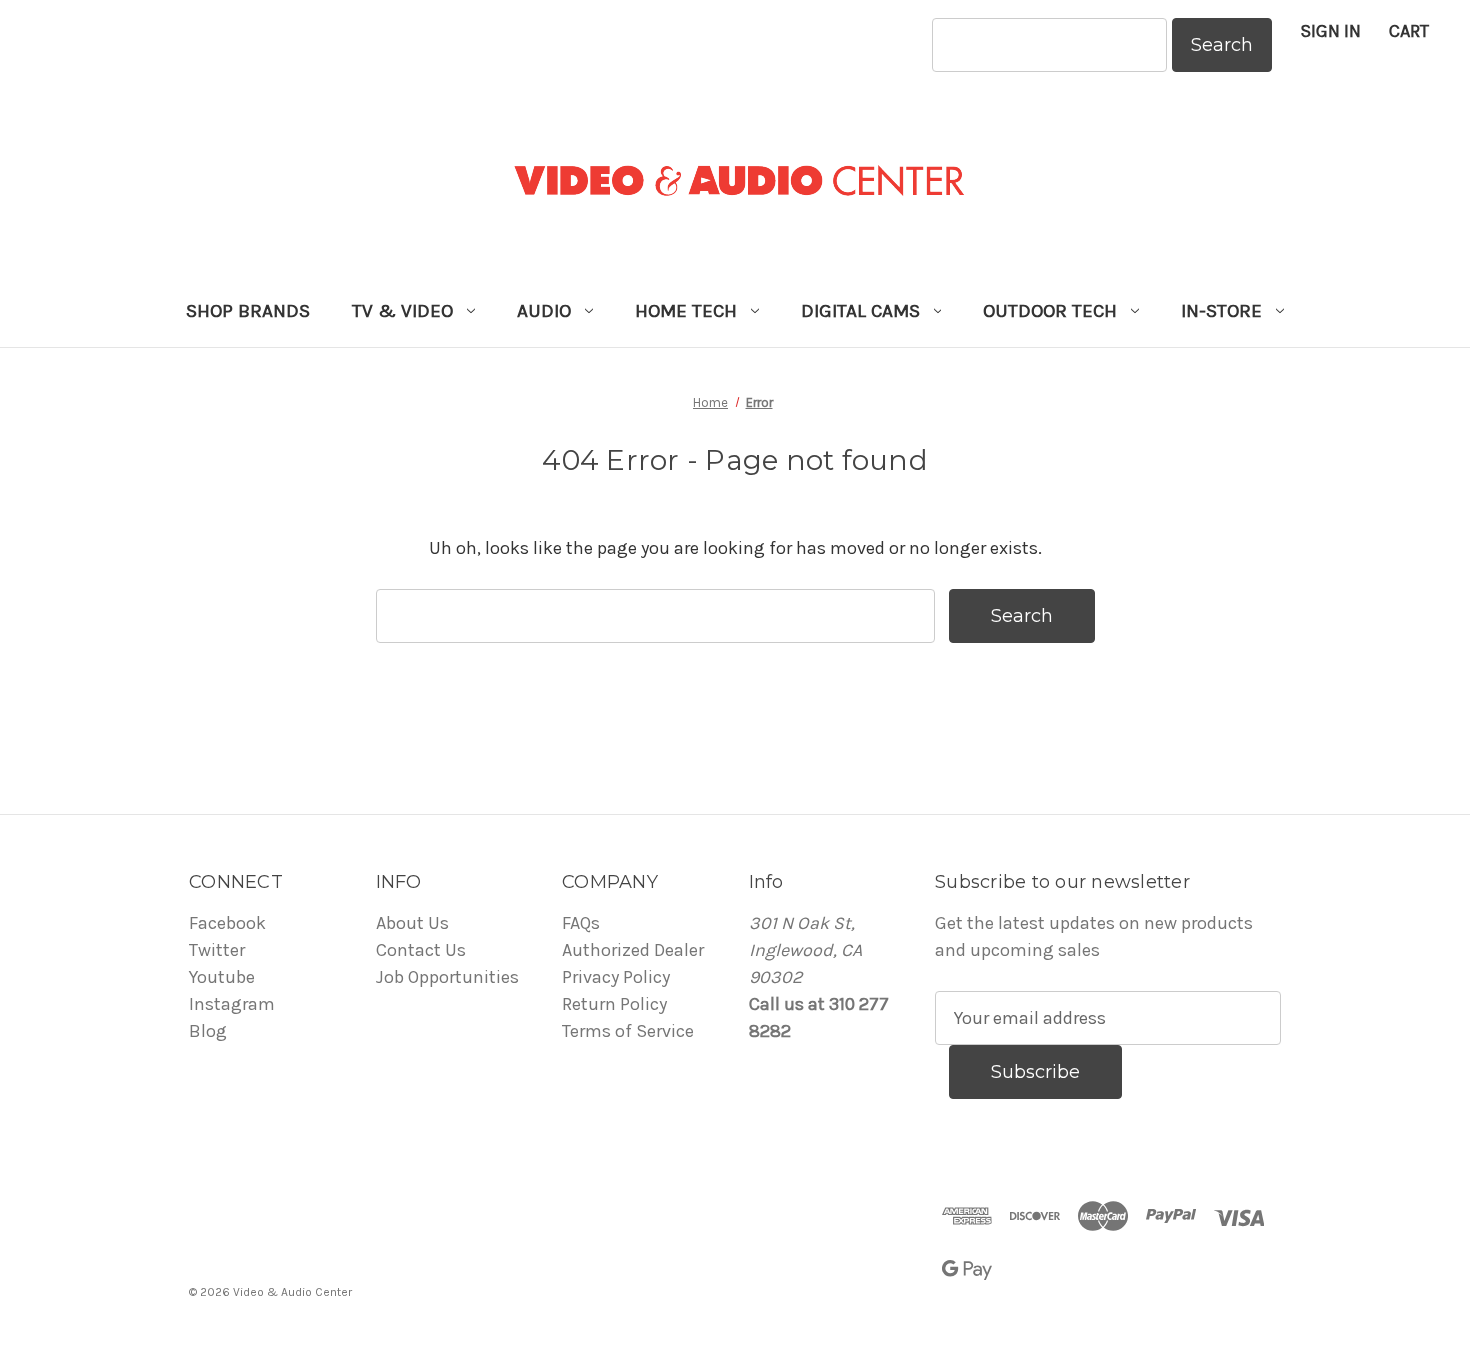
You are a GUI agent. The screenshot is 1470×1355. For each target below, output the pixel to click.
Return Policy (614, 1004)
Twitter (217, 950)
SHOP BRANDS (248, 311)
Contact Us (421, 950)
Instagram (232, 1004)
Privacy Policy (616, 977)
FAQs (581, 923)
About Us (412, 923)
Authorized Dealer (633, 950)
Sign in (1330, 31)
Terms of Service (628, 1031)
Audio (544, 311)
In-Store (1221, 311)
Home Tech (686, 311)
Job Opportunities (447, 977)
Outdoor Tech (1050, 311)
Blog (208, 1031)
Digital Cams (860, 311)
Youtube (222, 977)
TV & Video (402, 311)
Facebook (227, 923)
